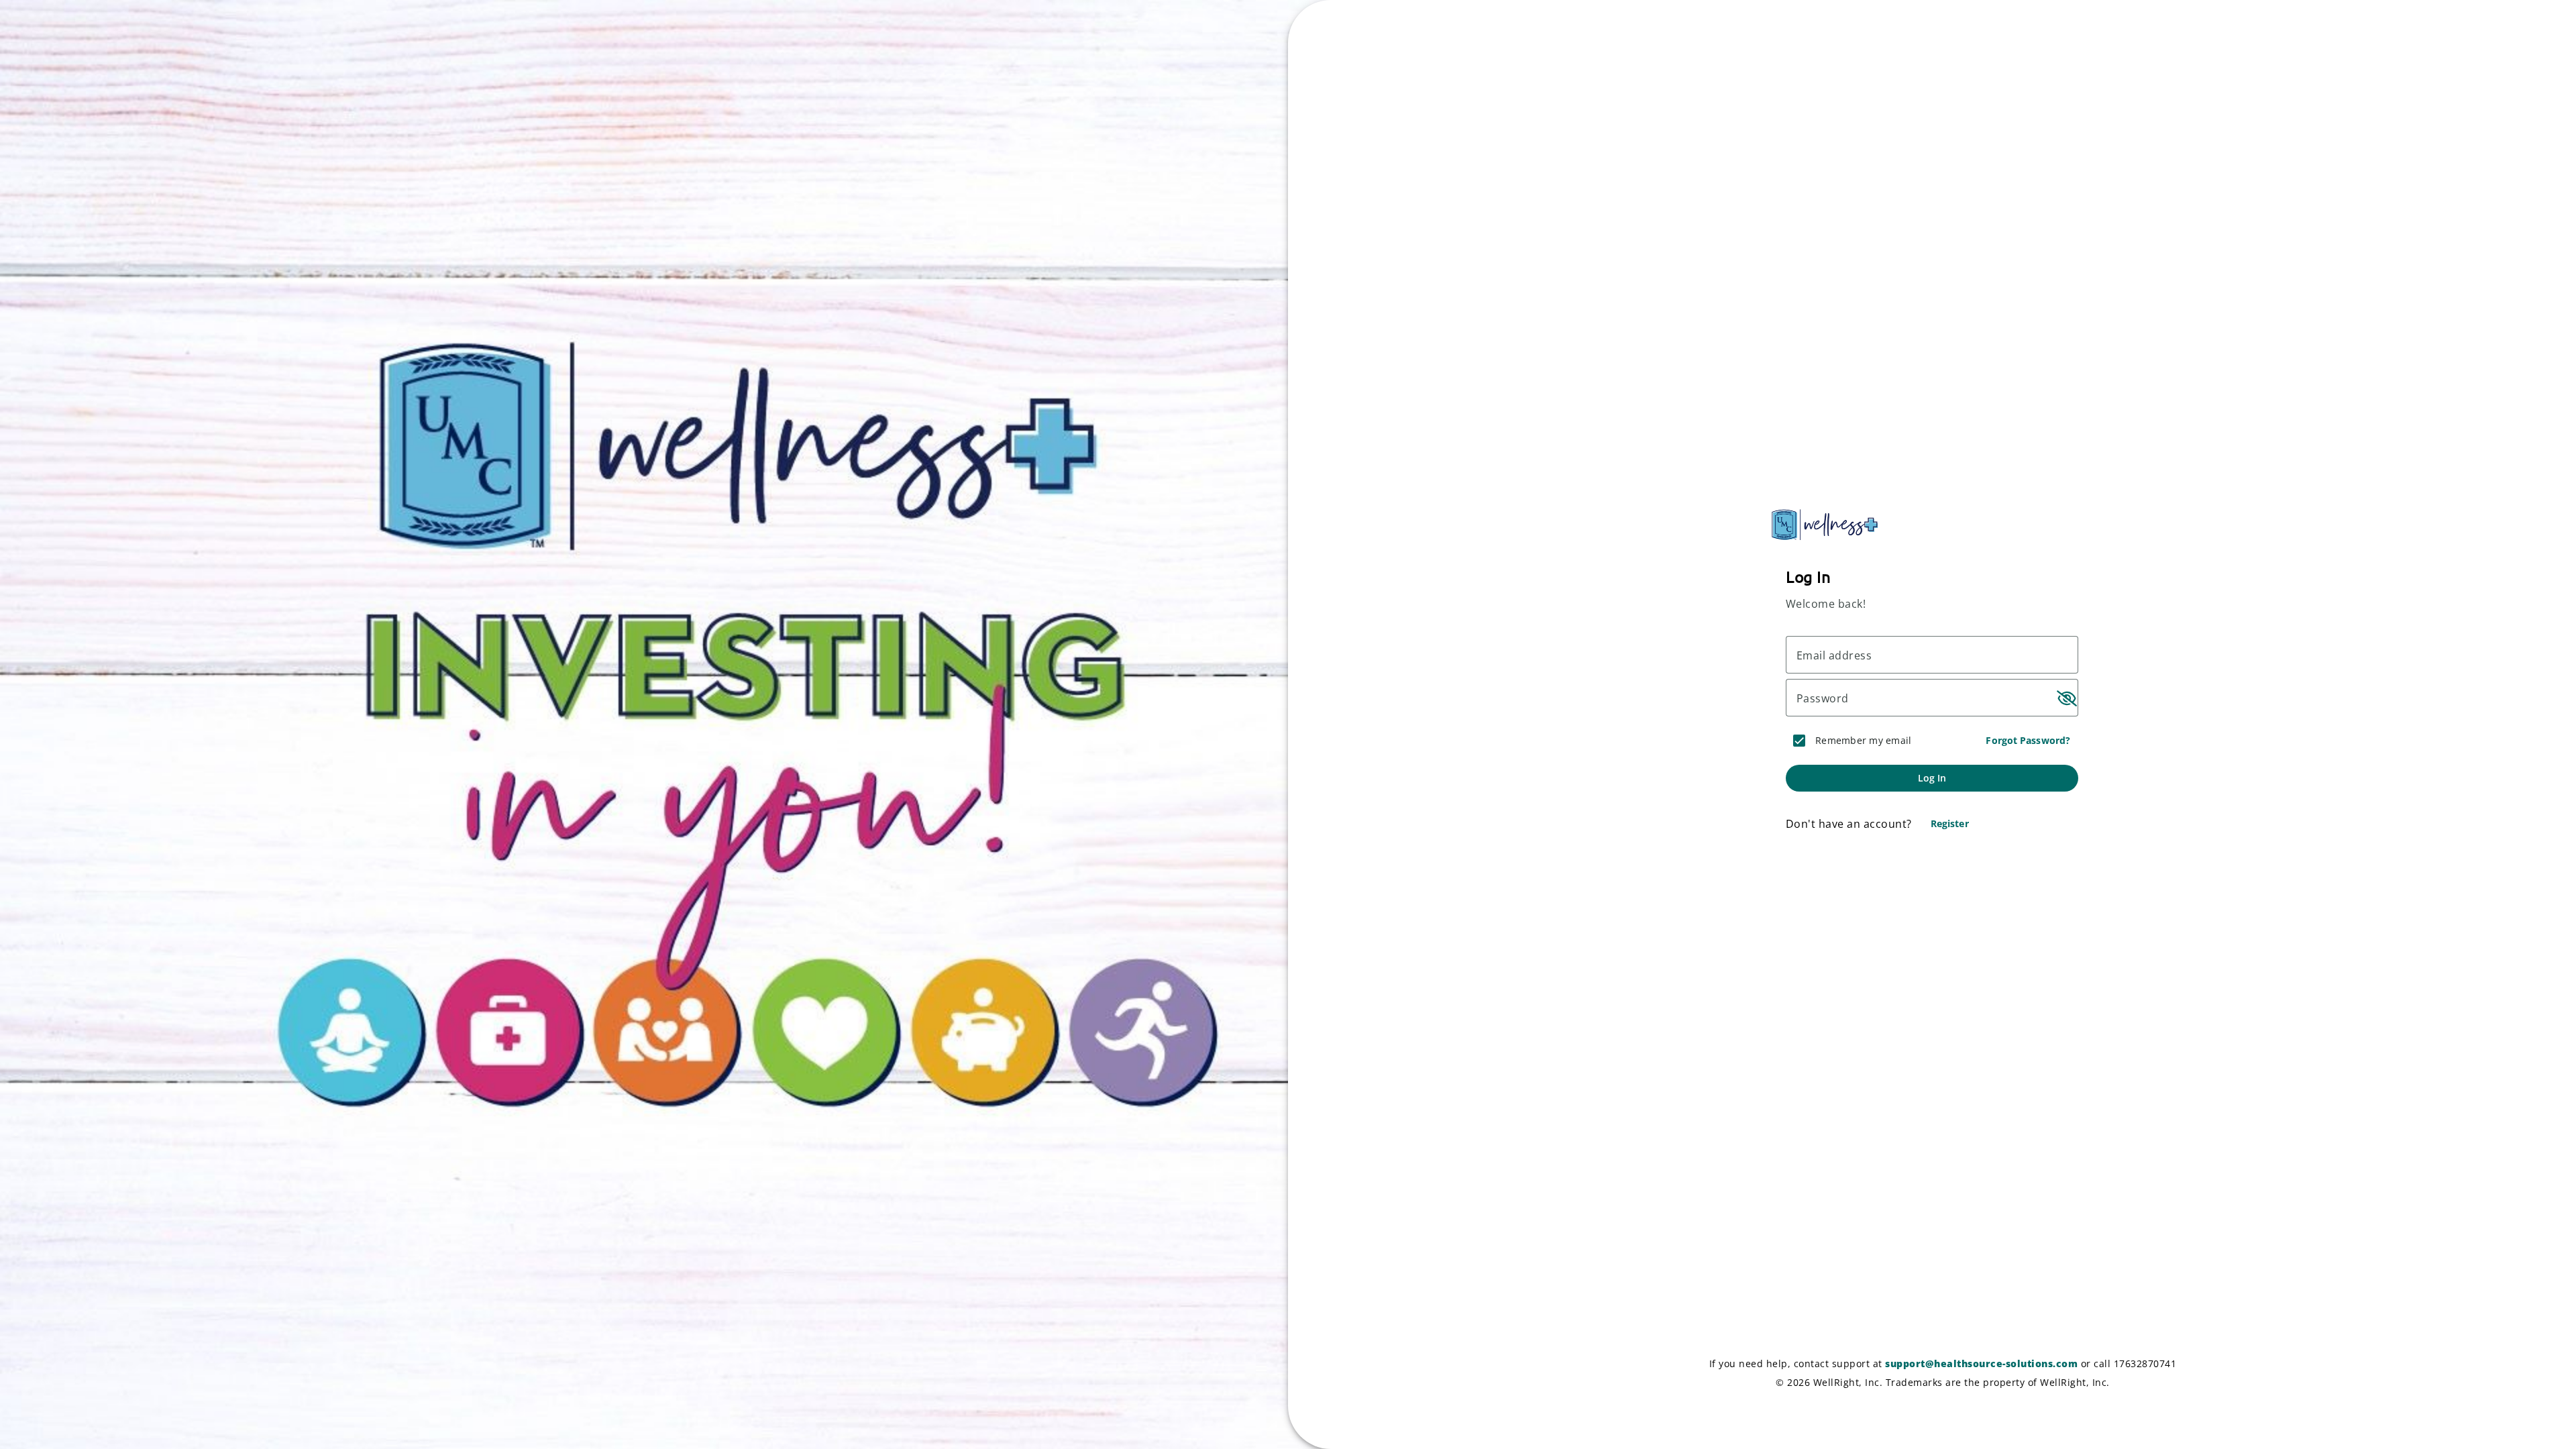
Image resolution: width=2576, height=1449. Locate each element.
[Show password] (2065, 698)
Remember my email (1863, 740)
